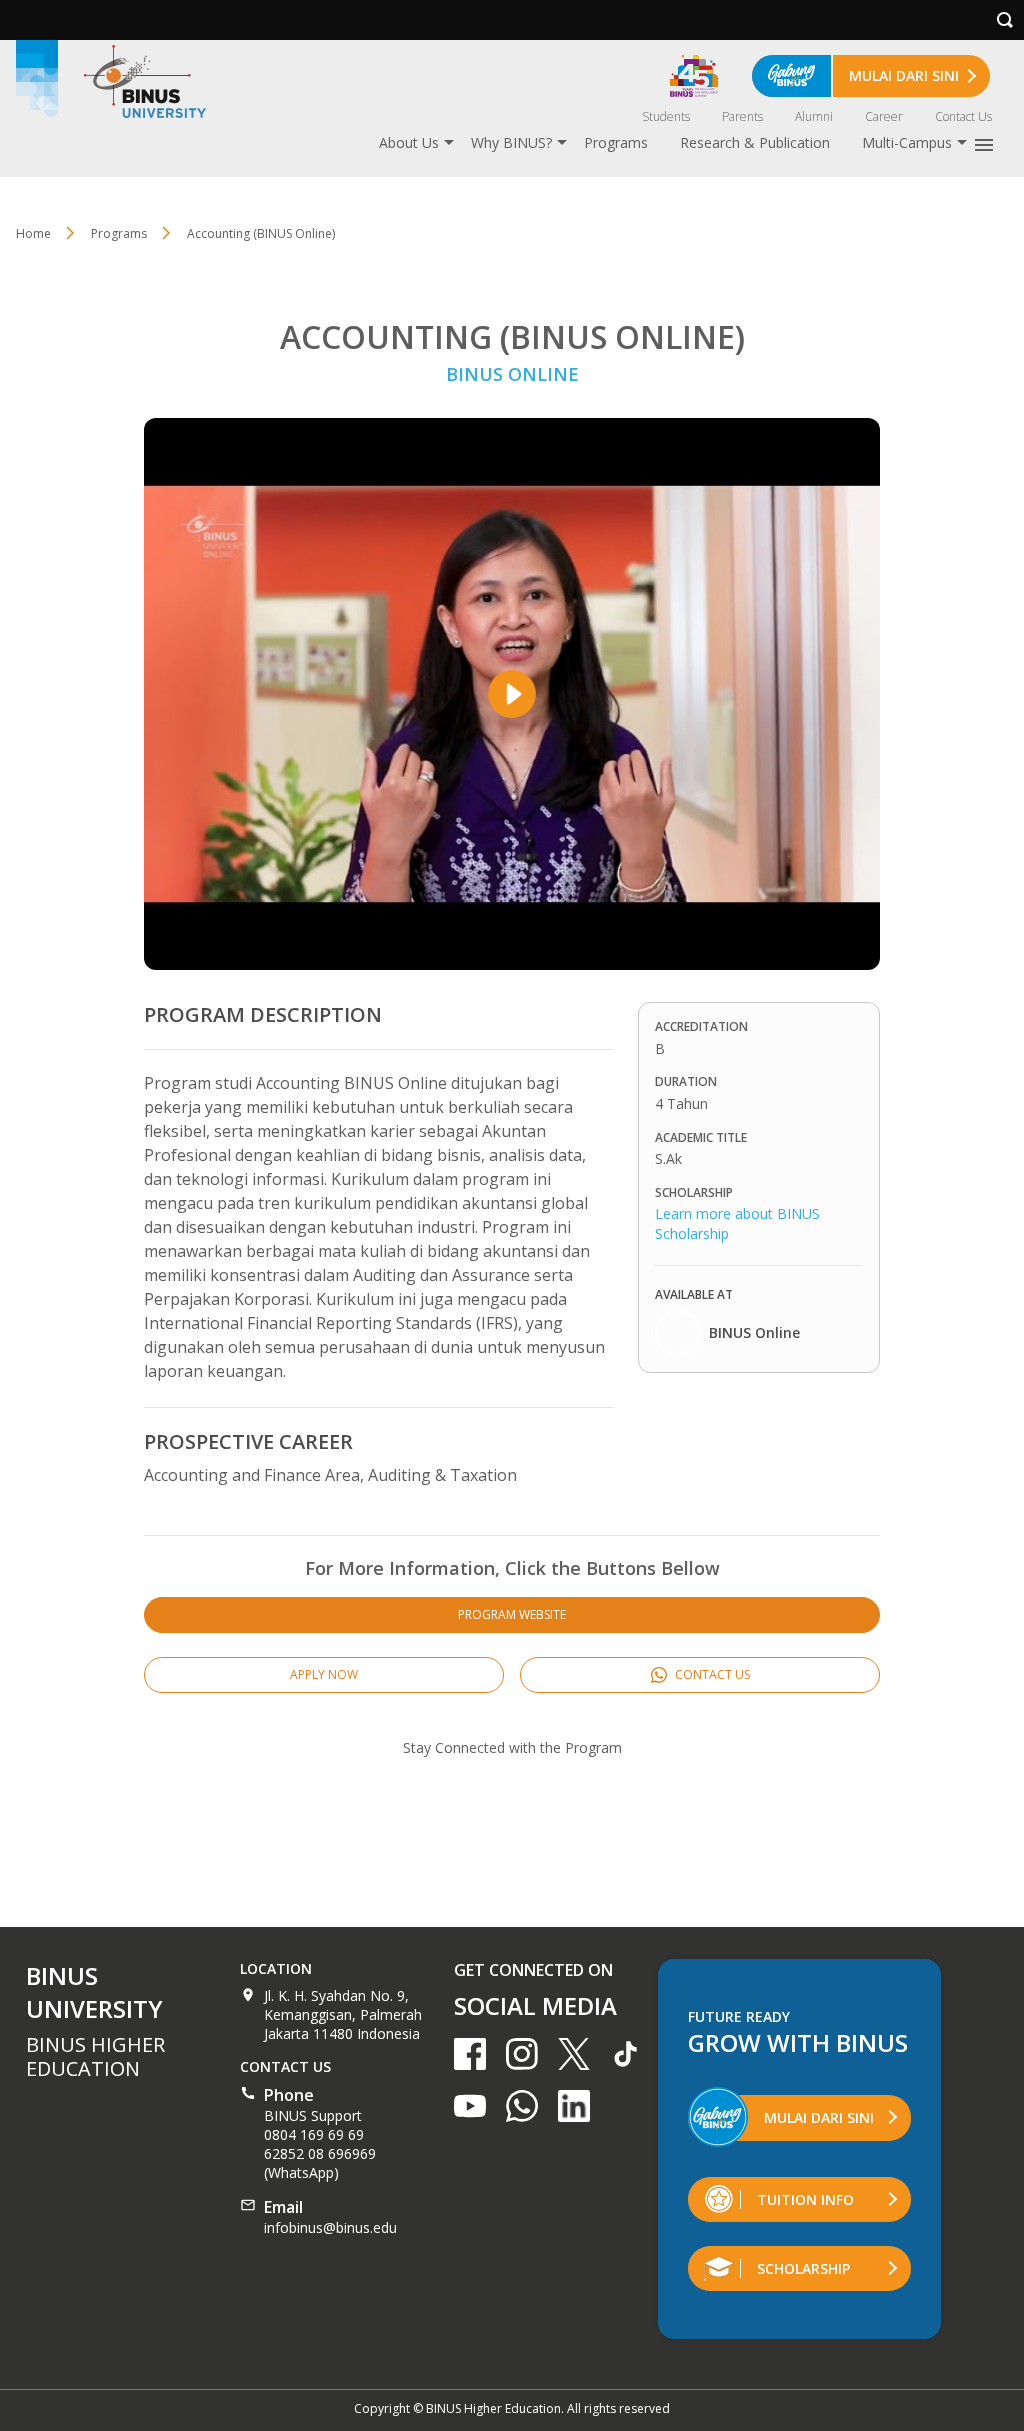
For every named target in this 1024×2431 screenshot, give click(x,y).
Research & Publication (755, 142)
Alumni (814, 116)
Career (884, 116)
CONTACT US (711, 1674)
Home (33, 233)
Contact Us (963, 116)
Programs (616, 142)
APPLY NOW (324, 1674)
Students (666, 116)
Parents (742, 116)
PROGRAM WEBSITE (512, 1614)
